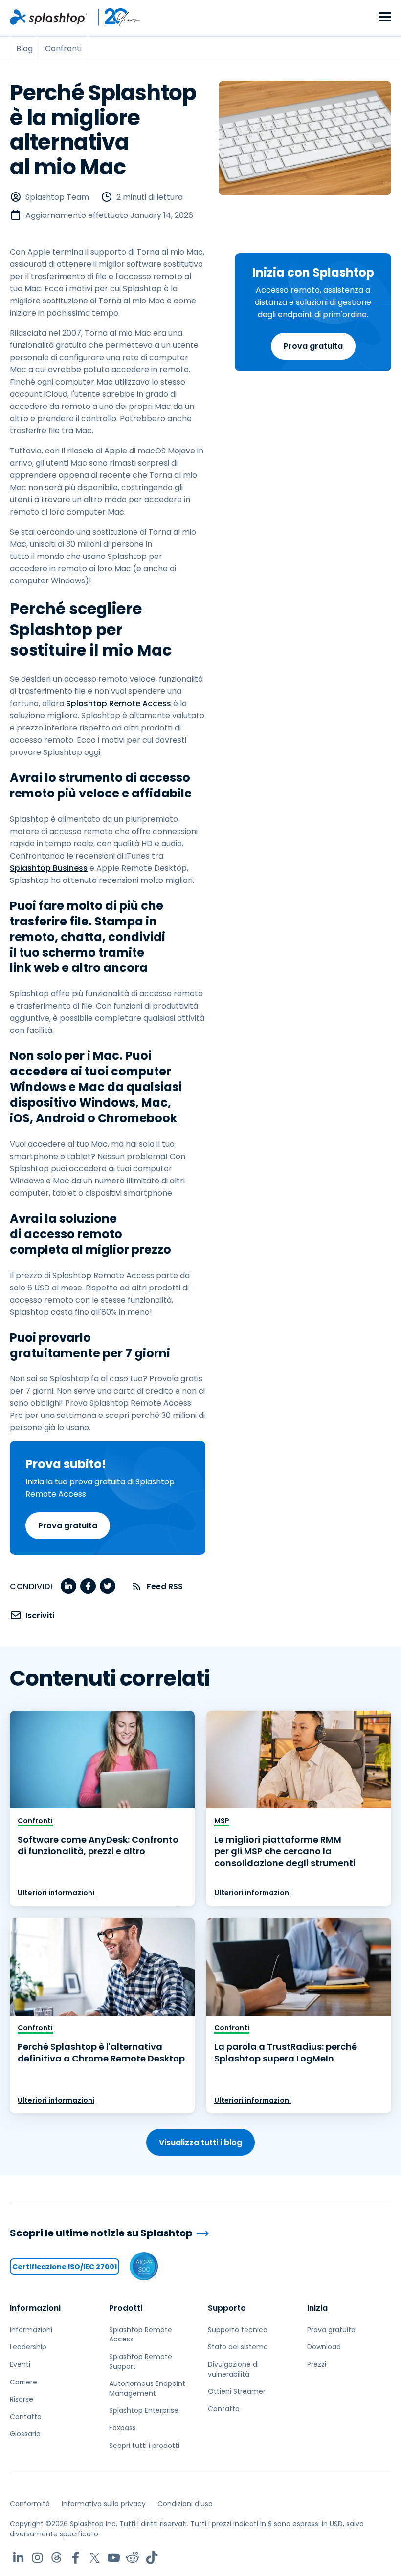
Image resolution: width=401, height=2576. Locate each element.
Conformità (30, 2504)
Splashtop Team (57, 197)
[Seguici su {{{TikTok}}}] (152, 2558)
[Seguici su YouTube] (114, 2558)
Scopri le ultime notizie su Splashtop (101, 2233)
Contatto (26, 2417)
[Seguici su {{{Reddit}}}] (133, 2558)
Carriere (23, 2382)
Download (324, 2347)
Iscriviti (40, 1616)
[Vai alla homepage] (48, 17)
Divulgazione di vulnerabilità (233, 2369)
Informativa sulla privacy (104, 2504)
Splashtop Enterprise (144, 2410)
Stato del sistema (238, 2347)
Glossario (25, 2434)
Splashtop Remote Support (141, 2361)
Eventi (20, 2364)
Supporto (227, 2308)
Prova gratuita (313, 346)
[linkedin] (68, 1586)
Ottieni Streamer (237, 2391)
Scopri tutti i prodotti (144, 2446)
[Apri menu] (385, 17)
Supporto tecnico (238, 2330)
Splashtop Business (49, 868)
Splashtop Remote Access (119, 703)
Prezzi (317, 2364)
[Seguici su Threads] (56, 2558)
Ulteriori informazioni (56, 1893)
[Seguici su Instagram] (37, 2558)
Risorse (22, 2399)
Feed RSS (165, 1586)
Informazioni (35, 2308)
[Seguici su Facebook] (76, 2558)
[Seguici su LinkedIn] (18, 2558)
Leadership (28, 2347)
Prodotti (126, 2308)
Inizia (317, 2308)
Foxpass (123, 2428)
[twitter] (108, 1586)
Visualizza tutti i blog (200, 2142)
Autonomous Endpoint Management (147, 2388)
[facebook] (88, 1586)
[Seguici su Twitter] (95, 2558)
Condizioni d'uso (185, 2504)
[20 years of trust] (114, 17)
